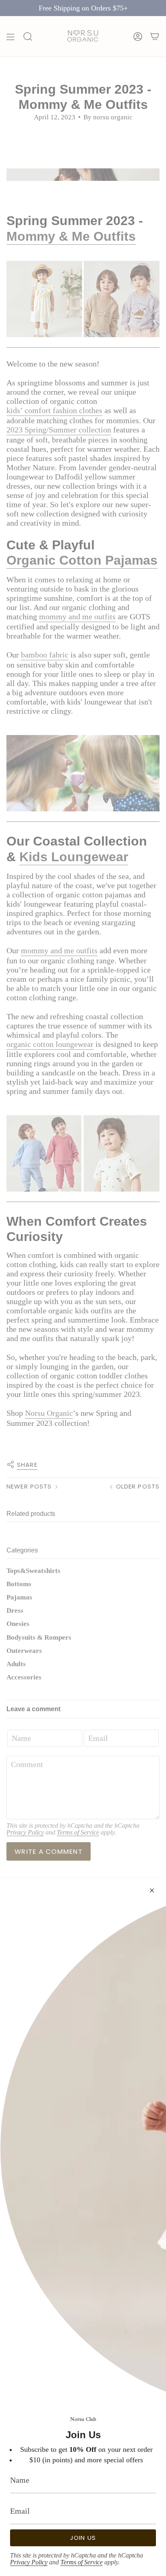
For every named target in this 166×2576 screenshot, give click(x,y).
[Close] (152, 1890)
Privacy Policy (29, 2562)
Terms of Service (82, 2562)
